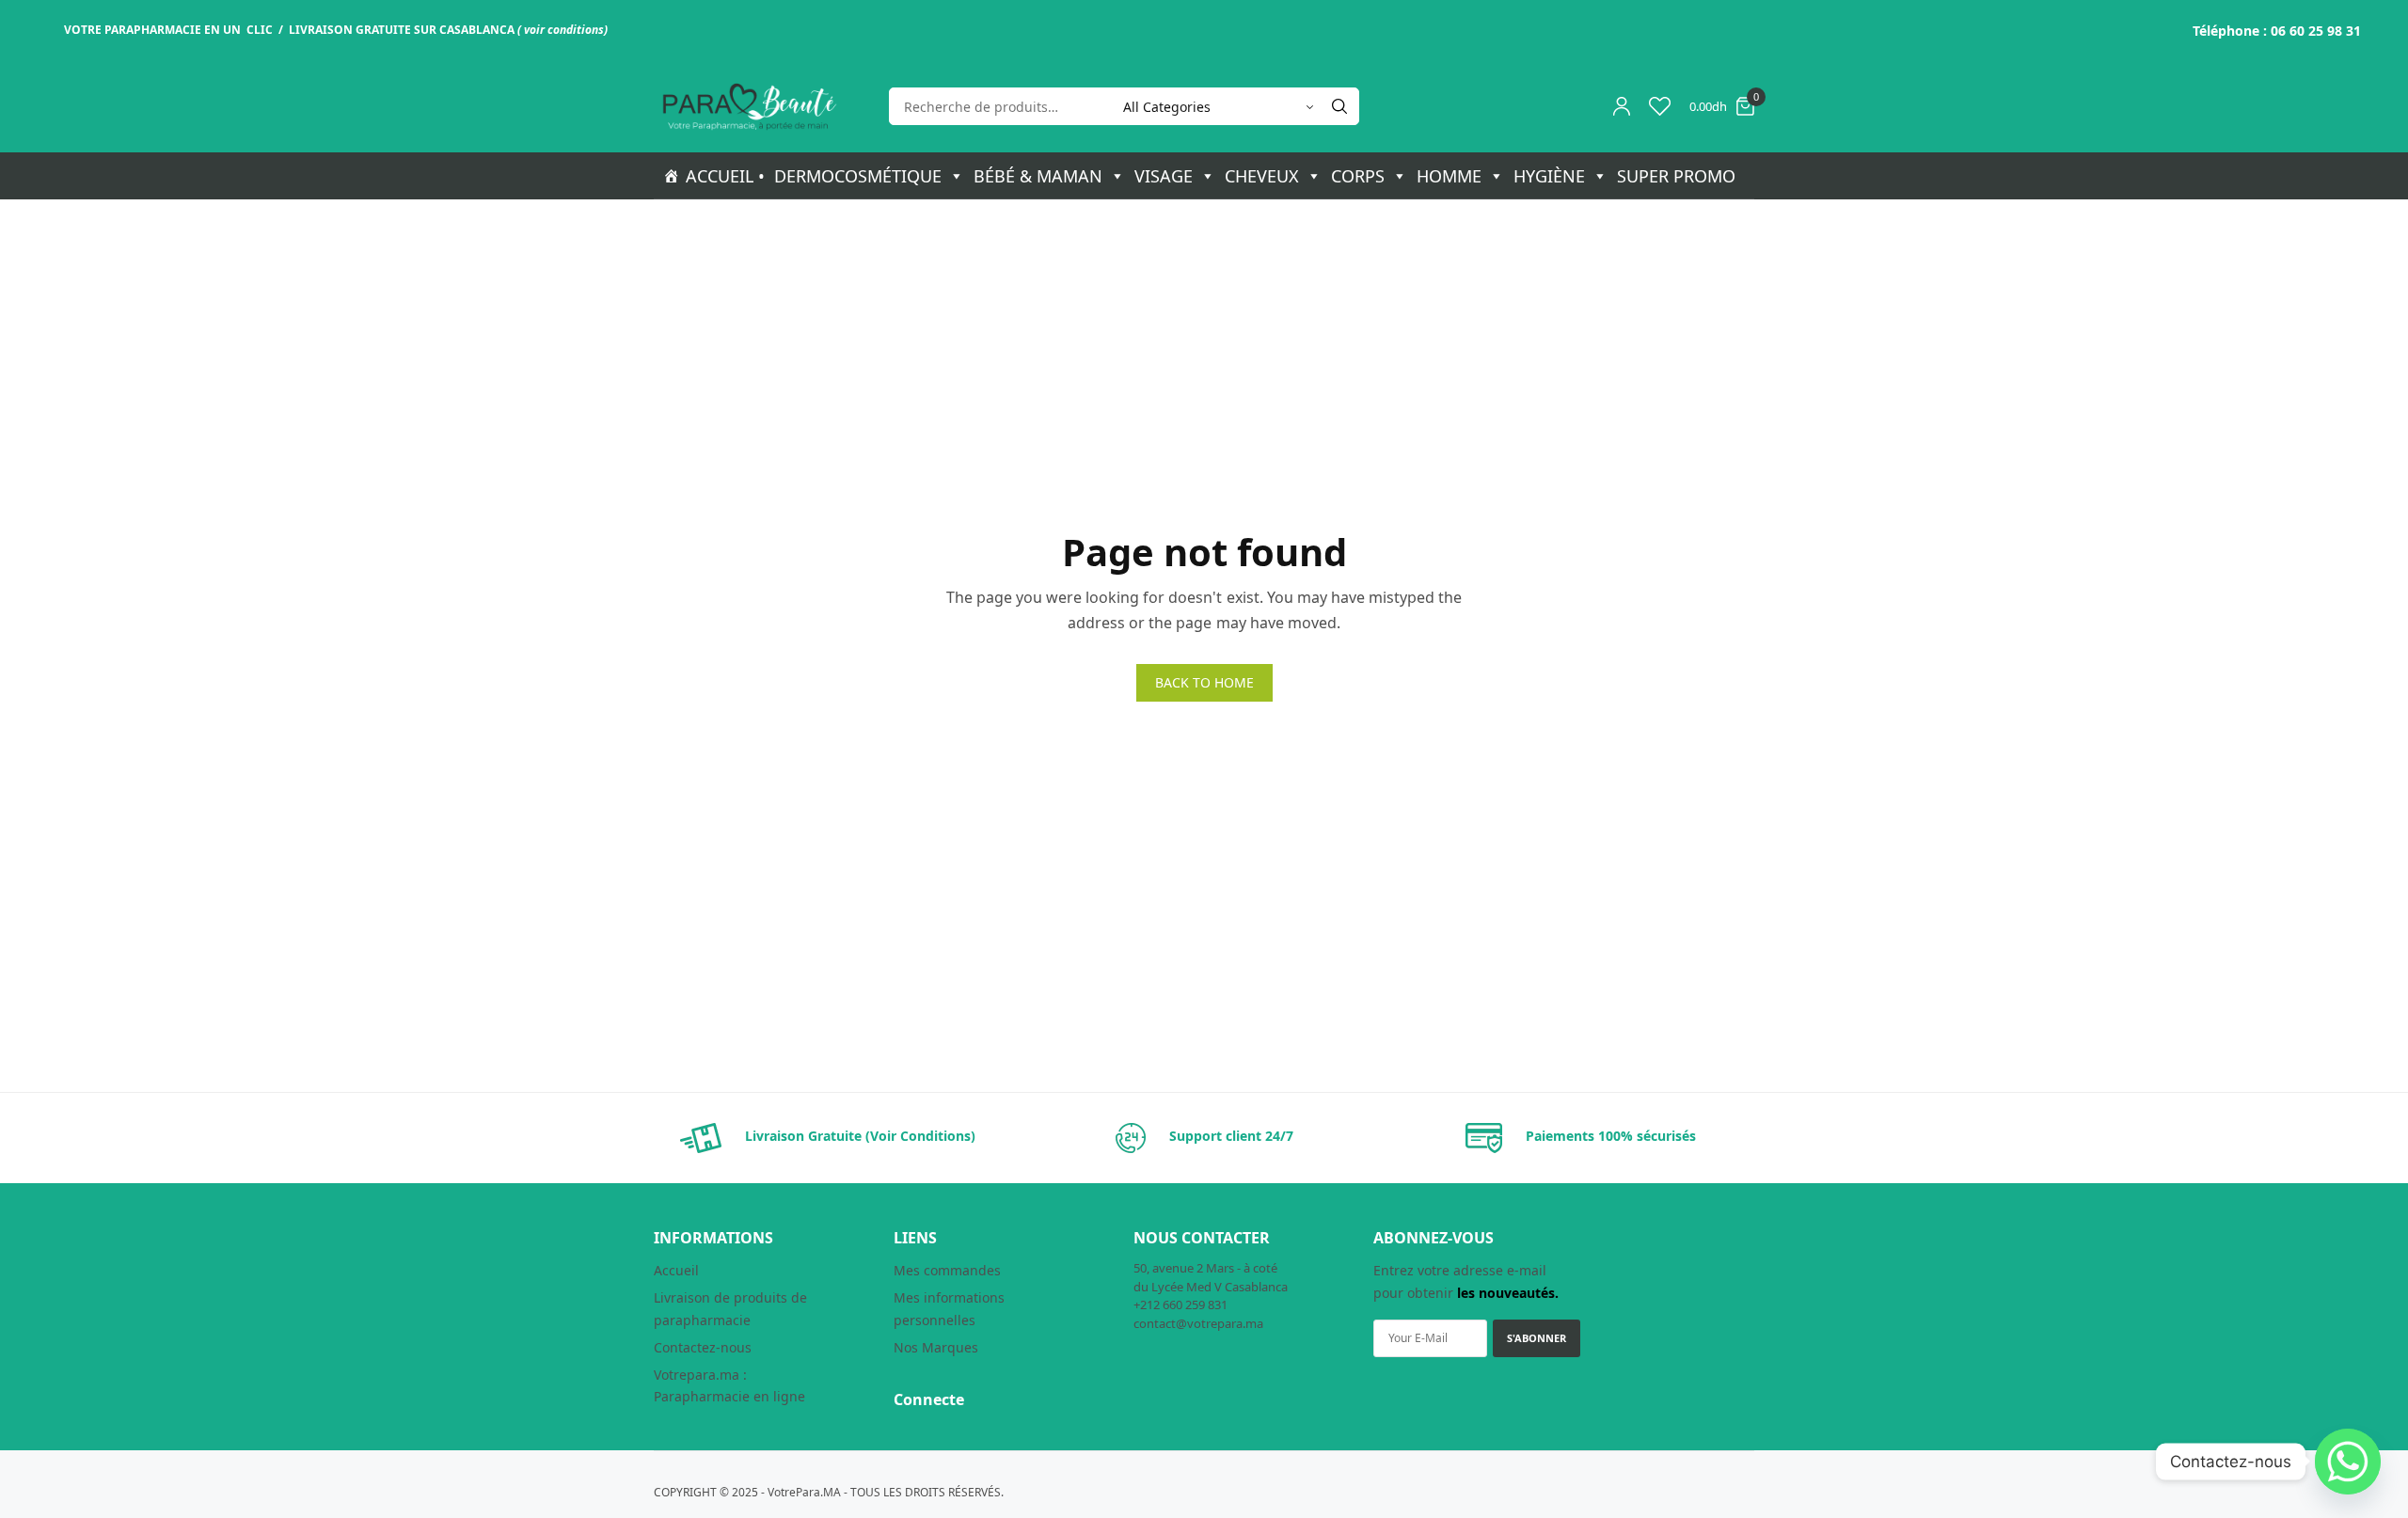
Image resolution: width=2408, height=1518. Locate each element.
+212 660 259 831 (1180, 1305)
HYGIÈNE (1549, 176)
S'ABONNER (1537, 1338)
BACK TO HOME (1204, 682)
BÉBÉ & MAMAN (1038, 176)
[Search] (1339, 106)
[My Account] (1622, 106)
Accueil (676, 1270)
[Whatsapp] (2348, 1462)
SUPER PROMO (1676, 176)
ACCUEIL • (725, 176)
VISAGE (1164, 176)
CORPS (1358, 176)
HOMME (1449, 176)
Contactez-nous (703, 1347)
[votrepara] (748, 107)
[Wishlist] (1660, 106)
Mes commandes (947, 1270)
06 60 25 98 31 (2316, 31)
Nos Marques (936, 1347)
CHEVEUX (1262, 176)
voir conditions (564, 30)
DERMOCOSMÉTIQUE (858, 176)
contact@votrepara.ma (1198, 1323)
